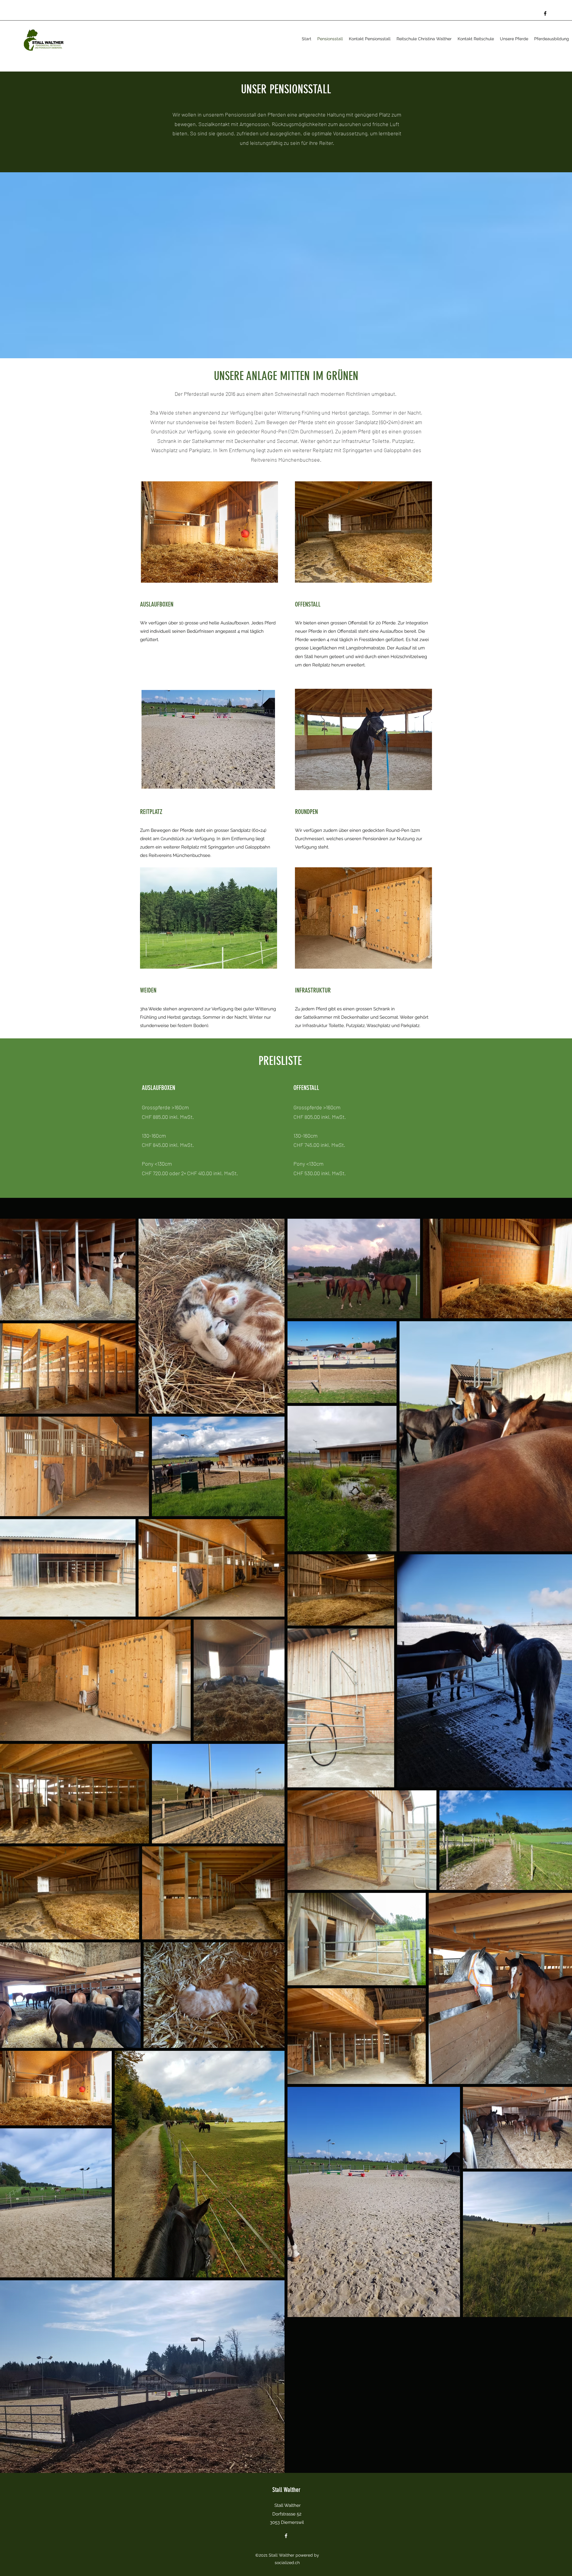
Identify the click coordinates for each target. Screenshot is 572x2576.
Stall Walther (286, 2490)
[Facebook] (545, 13)
